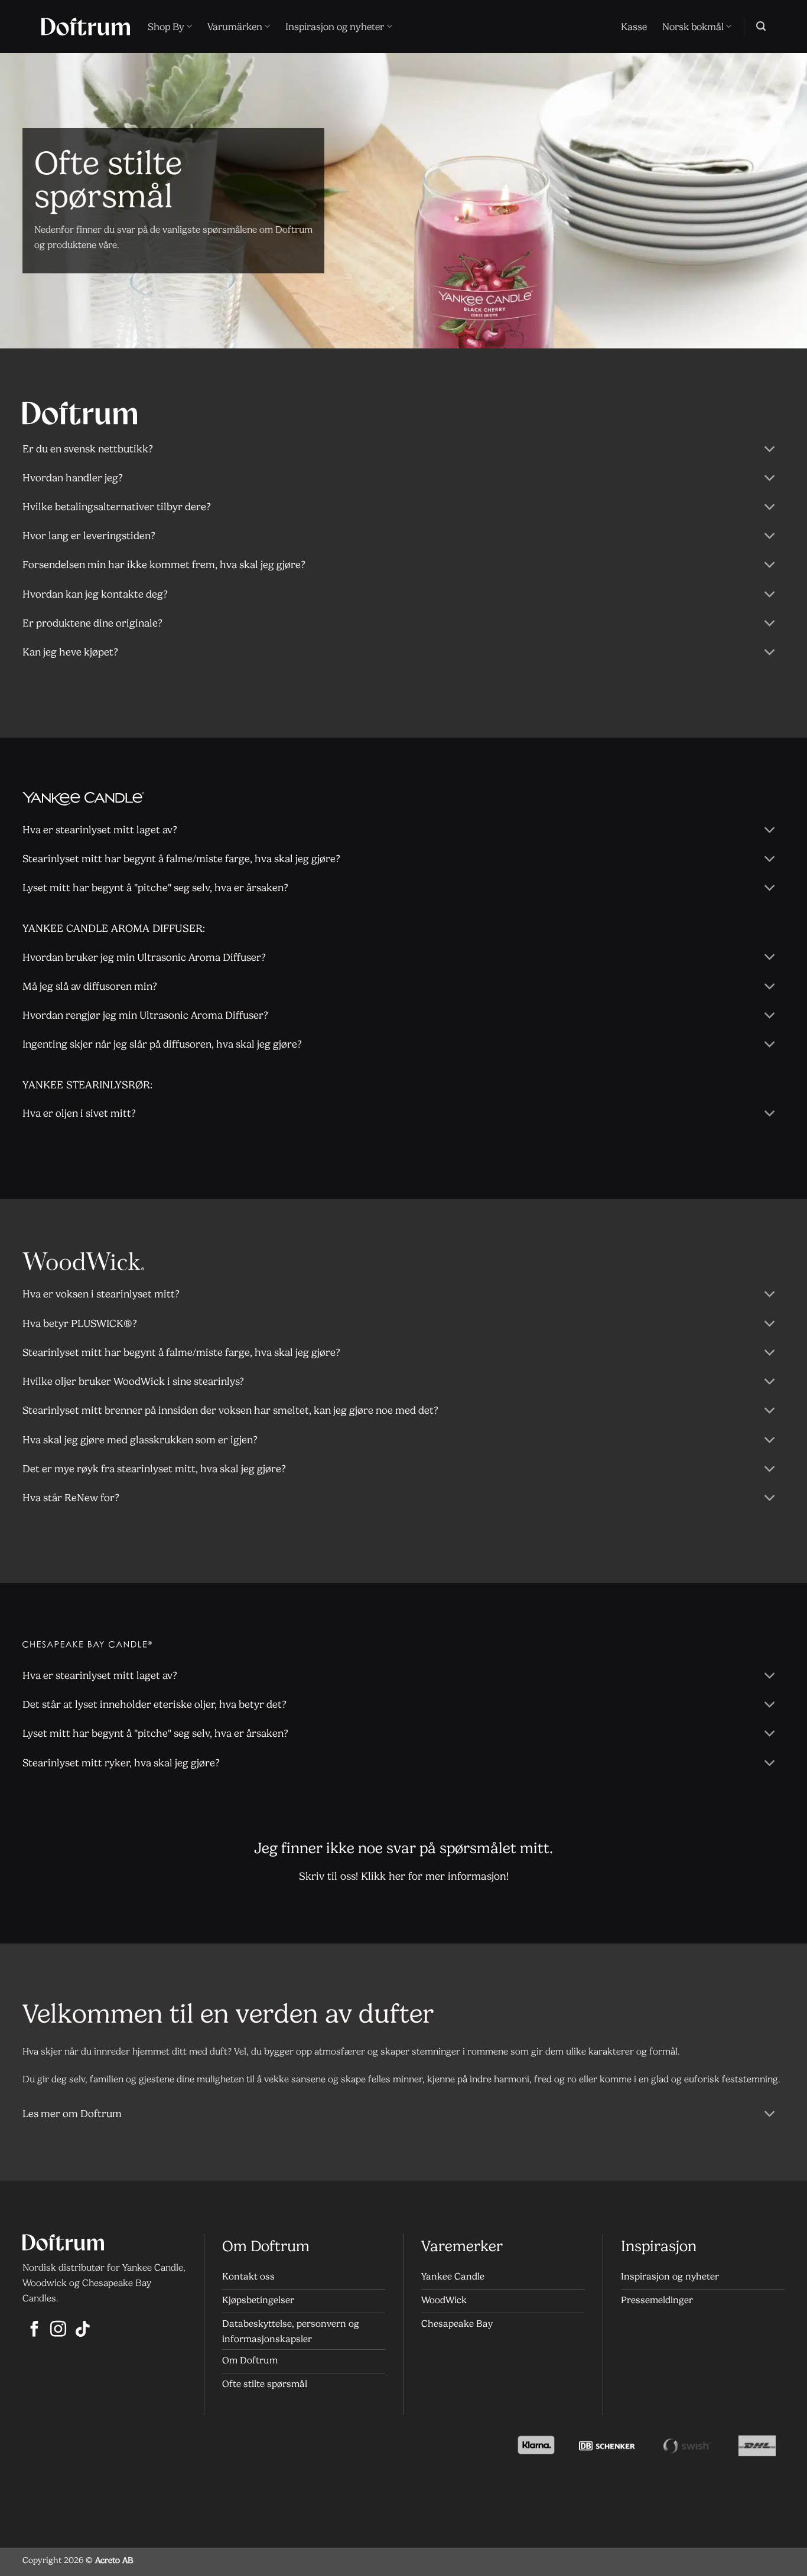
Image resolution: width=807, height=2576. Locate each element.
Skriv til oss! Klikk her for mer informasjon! (404, 1876)
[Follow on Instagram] (58, 2330)
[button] (761, 26)
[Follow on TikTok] (82, 2330)
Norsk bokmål (693, 27)
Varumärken (235, 27)
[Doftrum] (86, 27)
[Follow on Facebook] (35, 2330)
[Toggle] (770, 450)
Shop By (166, 27)
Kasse (634, 27)
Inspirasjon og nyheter (335, 27)
